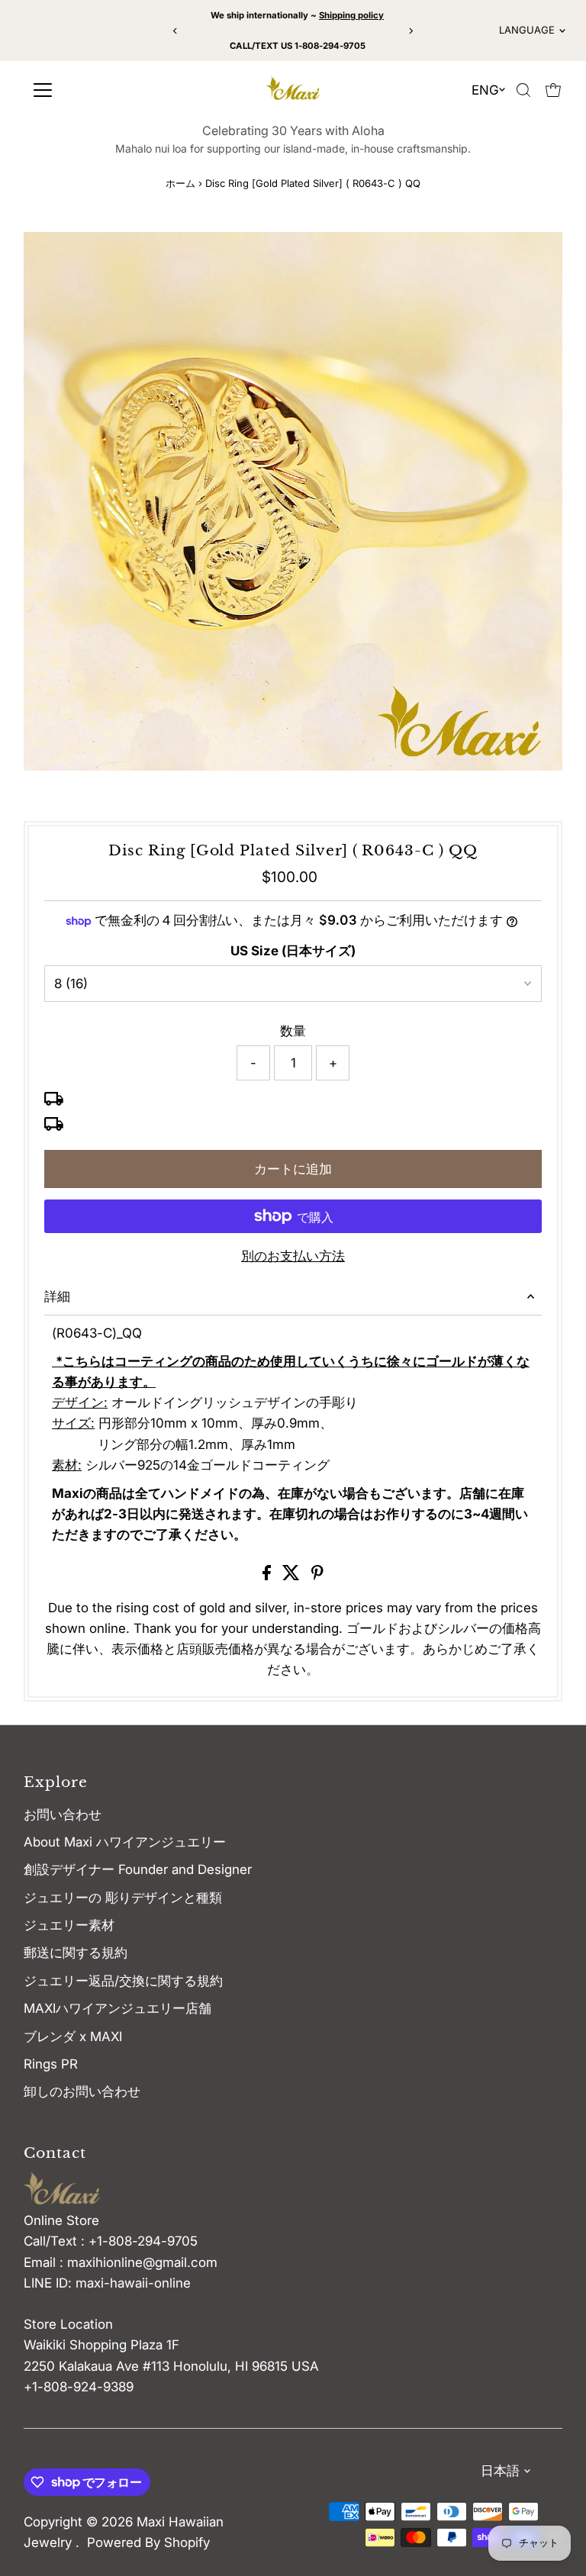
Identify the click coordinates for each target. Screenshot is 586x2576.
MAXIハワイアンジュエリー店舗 (118, 2008)
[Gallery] (293, 501)
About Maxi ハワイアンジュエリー (125, 1842)
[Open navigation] (94, 90)
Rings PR (51, 2064)
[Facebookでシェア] (269, 1576)
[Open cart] (553, 90)
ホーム (180, 183)
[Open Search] (523, 90)
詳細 (57, 1296)
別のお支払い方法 (293, 1256)
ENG (485, 90)
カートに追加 (293, 1169)
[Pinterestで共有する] (317, 1576)
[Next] (411, 31)
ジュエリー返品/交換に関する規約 (123, 1981)
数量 (293, 1031)
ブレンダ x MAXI (73, 2037)
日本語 (500, 2471)
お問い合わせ (63, 1814)
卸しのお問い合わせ (82, 2091)
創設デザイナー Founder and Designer (138, 1869)
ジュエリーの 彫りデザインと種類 (129, 1898)
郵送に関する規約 (76, 1953)
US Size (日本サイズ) (293, 951)
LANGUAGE (527, 30)
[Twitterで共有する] (293, 1576)
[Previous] (175, 31)
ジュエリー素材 (69, 1925)
